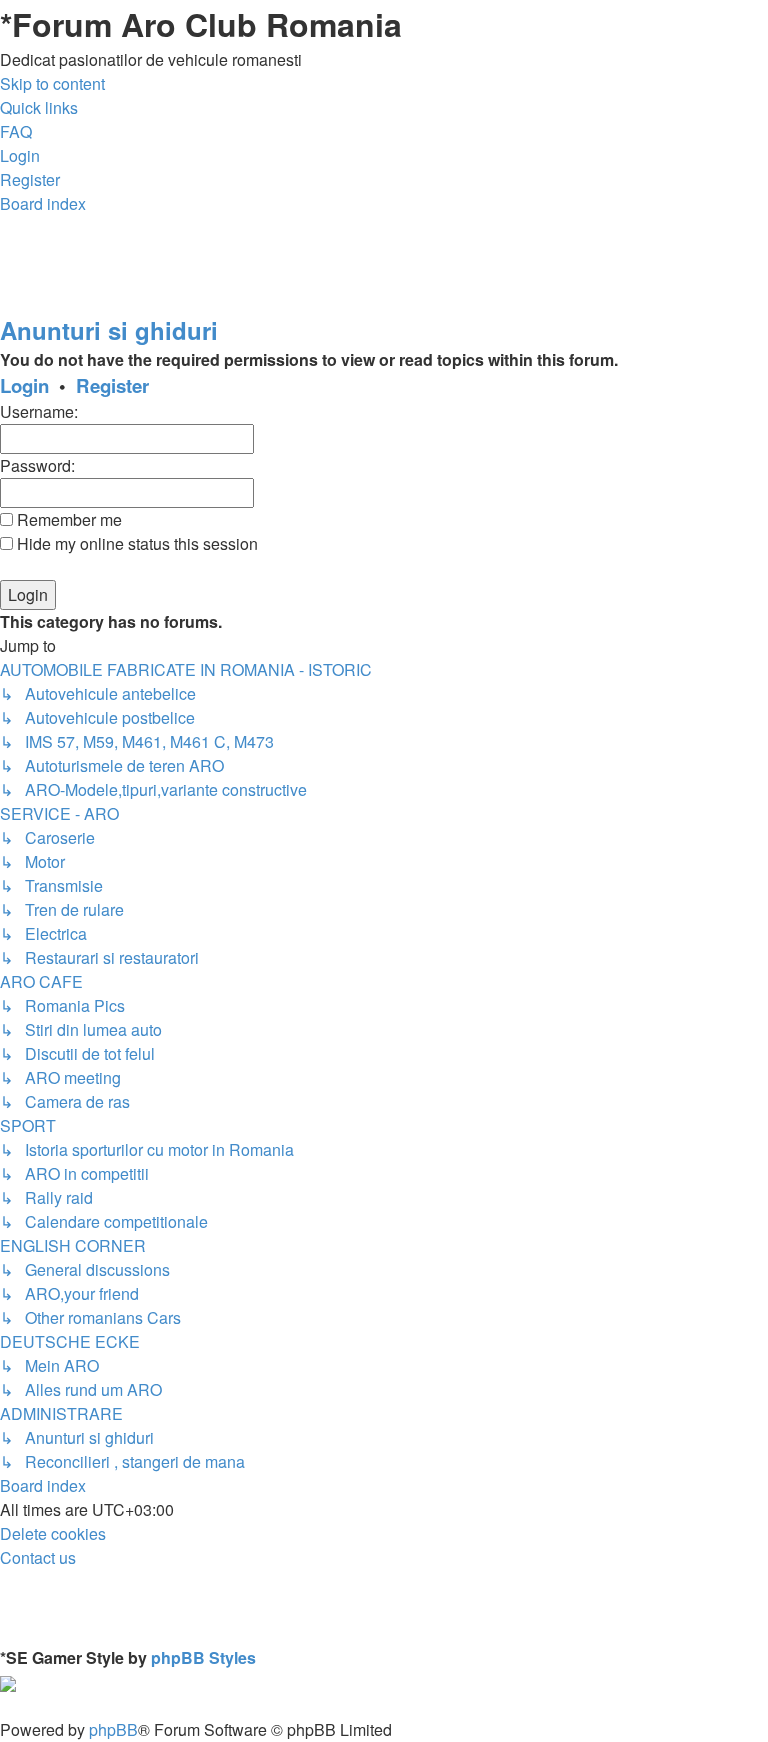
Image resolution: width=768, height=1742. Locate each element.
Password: (37, 465)
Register (112, 385)
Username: (39, 411)
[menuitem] (16, 131)
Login (24, 385)
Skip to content (52, 83)
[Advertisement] (364, 261)
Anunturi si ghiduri (109, 330)
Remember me (67, 519)
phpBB (113, 1729)
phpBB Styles (203, 1657)
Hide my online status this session (135, 543)
